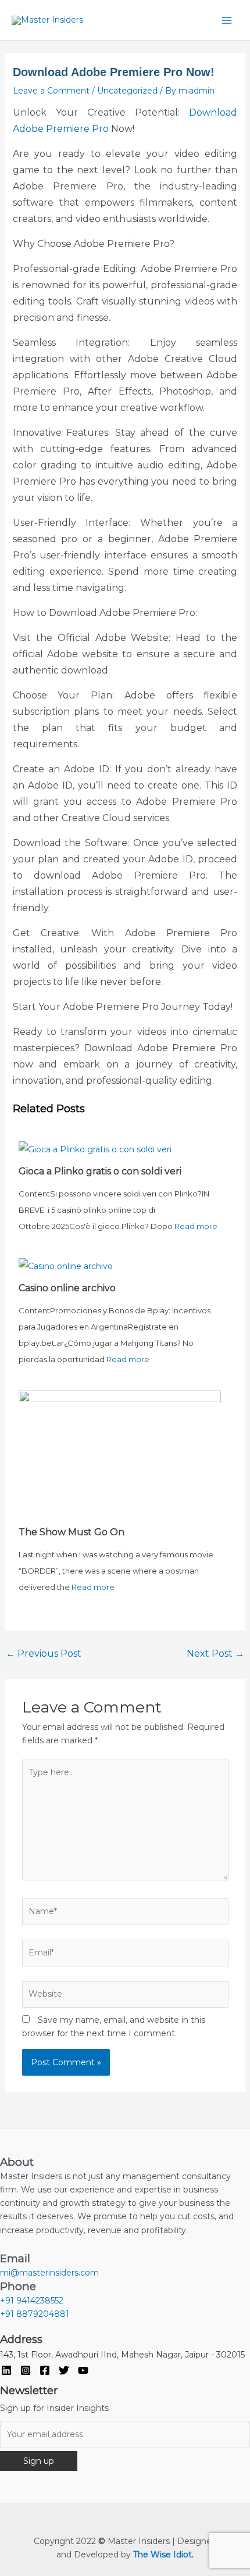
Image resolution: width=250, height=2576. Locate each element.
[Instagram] (26, 2370)
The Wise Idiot (162, 2554)
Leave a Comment (51, 91)
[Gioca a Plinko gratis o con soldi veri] (95, 1148)
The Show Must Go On (72, 1532)
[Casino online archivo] (66, 1266)
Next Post (215, 1654)
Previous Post (44, 1654)
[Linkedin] (6, 2370)
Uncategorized (127, 91)
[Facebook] (45, 2370)
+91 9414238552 (32, 2301)
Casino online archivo (67, 1288)
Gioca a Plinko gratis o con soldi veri (100, 1171)
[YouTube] (83, 2370)
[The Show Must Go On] (120, 1456)
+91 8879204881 (35, 2314)
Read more (196, 1226)
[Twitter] (64, 2370)
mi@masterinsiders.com (49, 2273)
